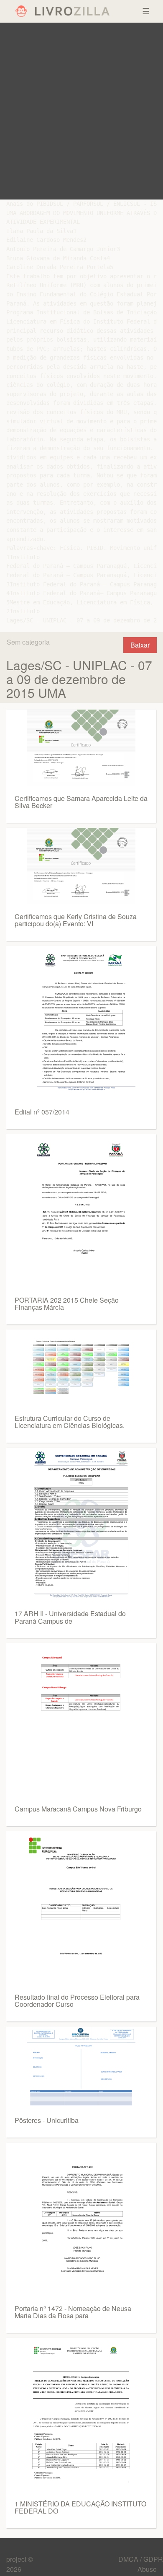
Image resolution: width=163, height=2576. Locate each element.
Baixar (140, 645)
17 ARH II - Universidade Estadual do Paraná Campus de (70, 1617)
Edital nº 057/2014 (42, 1112)
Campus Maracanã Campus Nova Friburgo (78, 1809)
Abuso (147, 2569)
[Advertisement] (81, 111)
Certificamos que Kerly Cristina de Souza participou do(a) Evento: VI (76, 920)
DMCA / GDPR (141, 2559)
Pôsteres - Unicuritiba (47, 2120)
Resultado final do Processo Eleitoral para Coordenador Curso (77, 2001)
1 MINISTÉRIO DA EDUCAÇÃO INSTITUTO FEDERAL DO (80, 2507)
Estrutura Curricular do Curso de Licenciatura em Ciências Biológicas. (70, 1422)
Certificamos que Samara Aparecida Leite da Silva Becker (81, 802)
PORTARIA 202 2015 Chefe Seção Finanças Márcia (67, 1304)
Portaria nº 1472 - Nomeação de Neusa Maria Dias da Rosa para (73, 2312)
